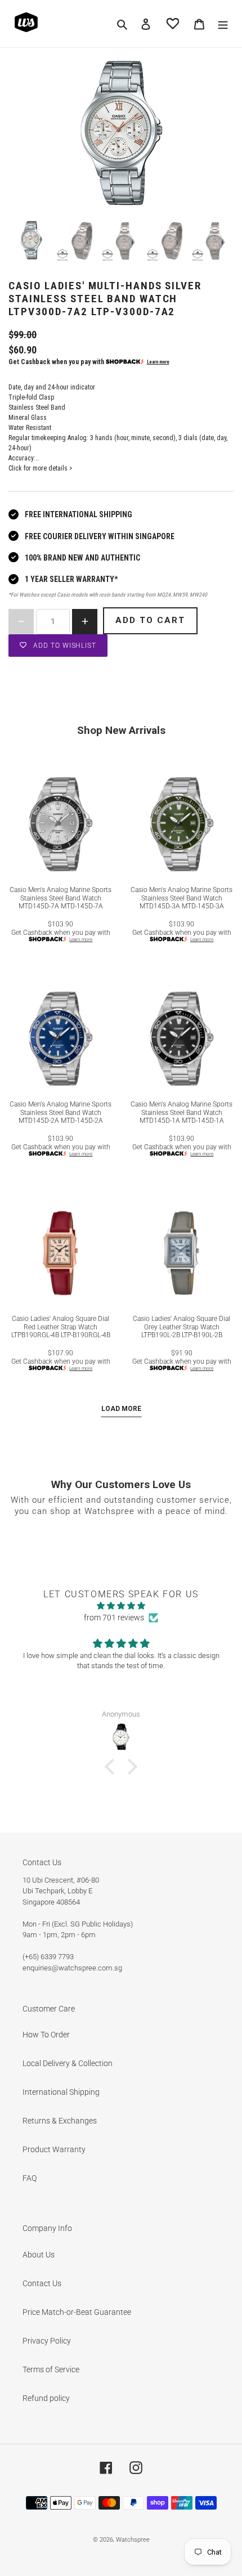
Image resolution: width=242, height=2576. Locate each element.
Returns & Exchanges (60, 2121)
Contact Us (42, 2283)
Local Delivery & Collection (68, 2063)
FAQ (30, 2178)
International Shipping (61, 2092)
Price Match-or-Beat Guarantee (77, 2312)
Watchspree (133, 2540)
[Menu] (223, 23)
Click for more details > (41, 468)
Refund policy (46, 2398)
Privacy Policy (47, 2341)
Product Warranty (54, 2149)
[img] (121, 1606)
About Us (39, 2255)
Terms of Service (51, 2369)
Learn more (158, 362)
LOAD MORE (121, 1409)
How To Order (46, 2035)
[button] (113, 1767)
